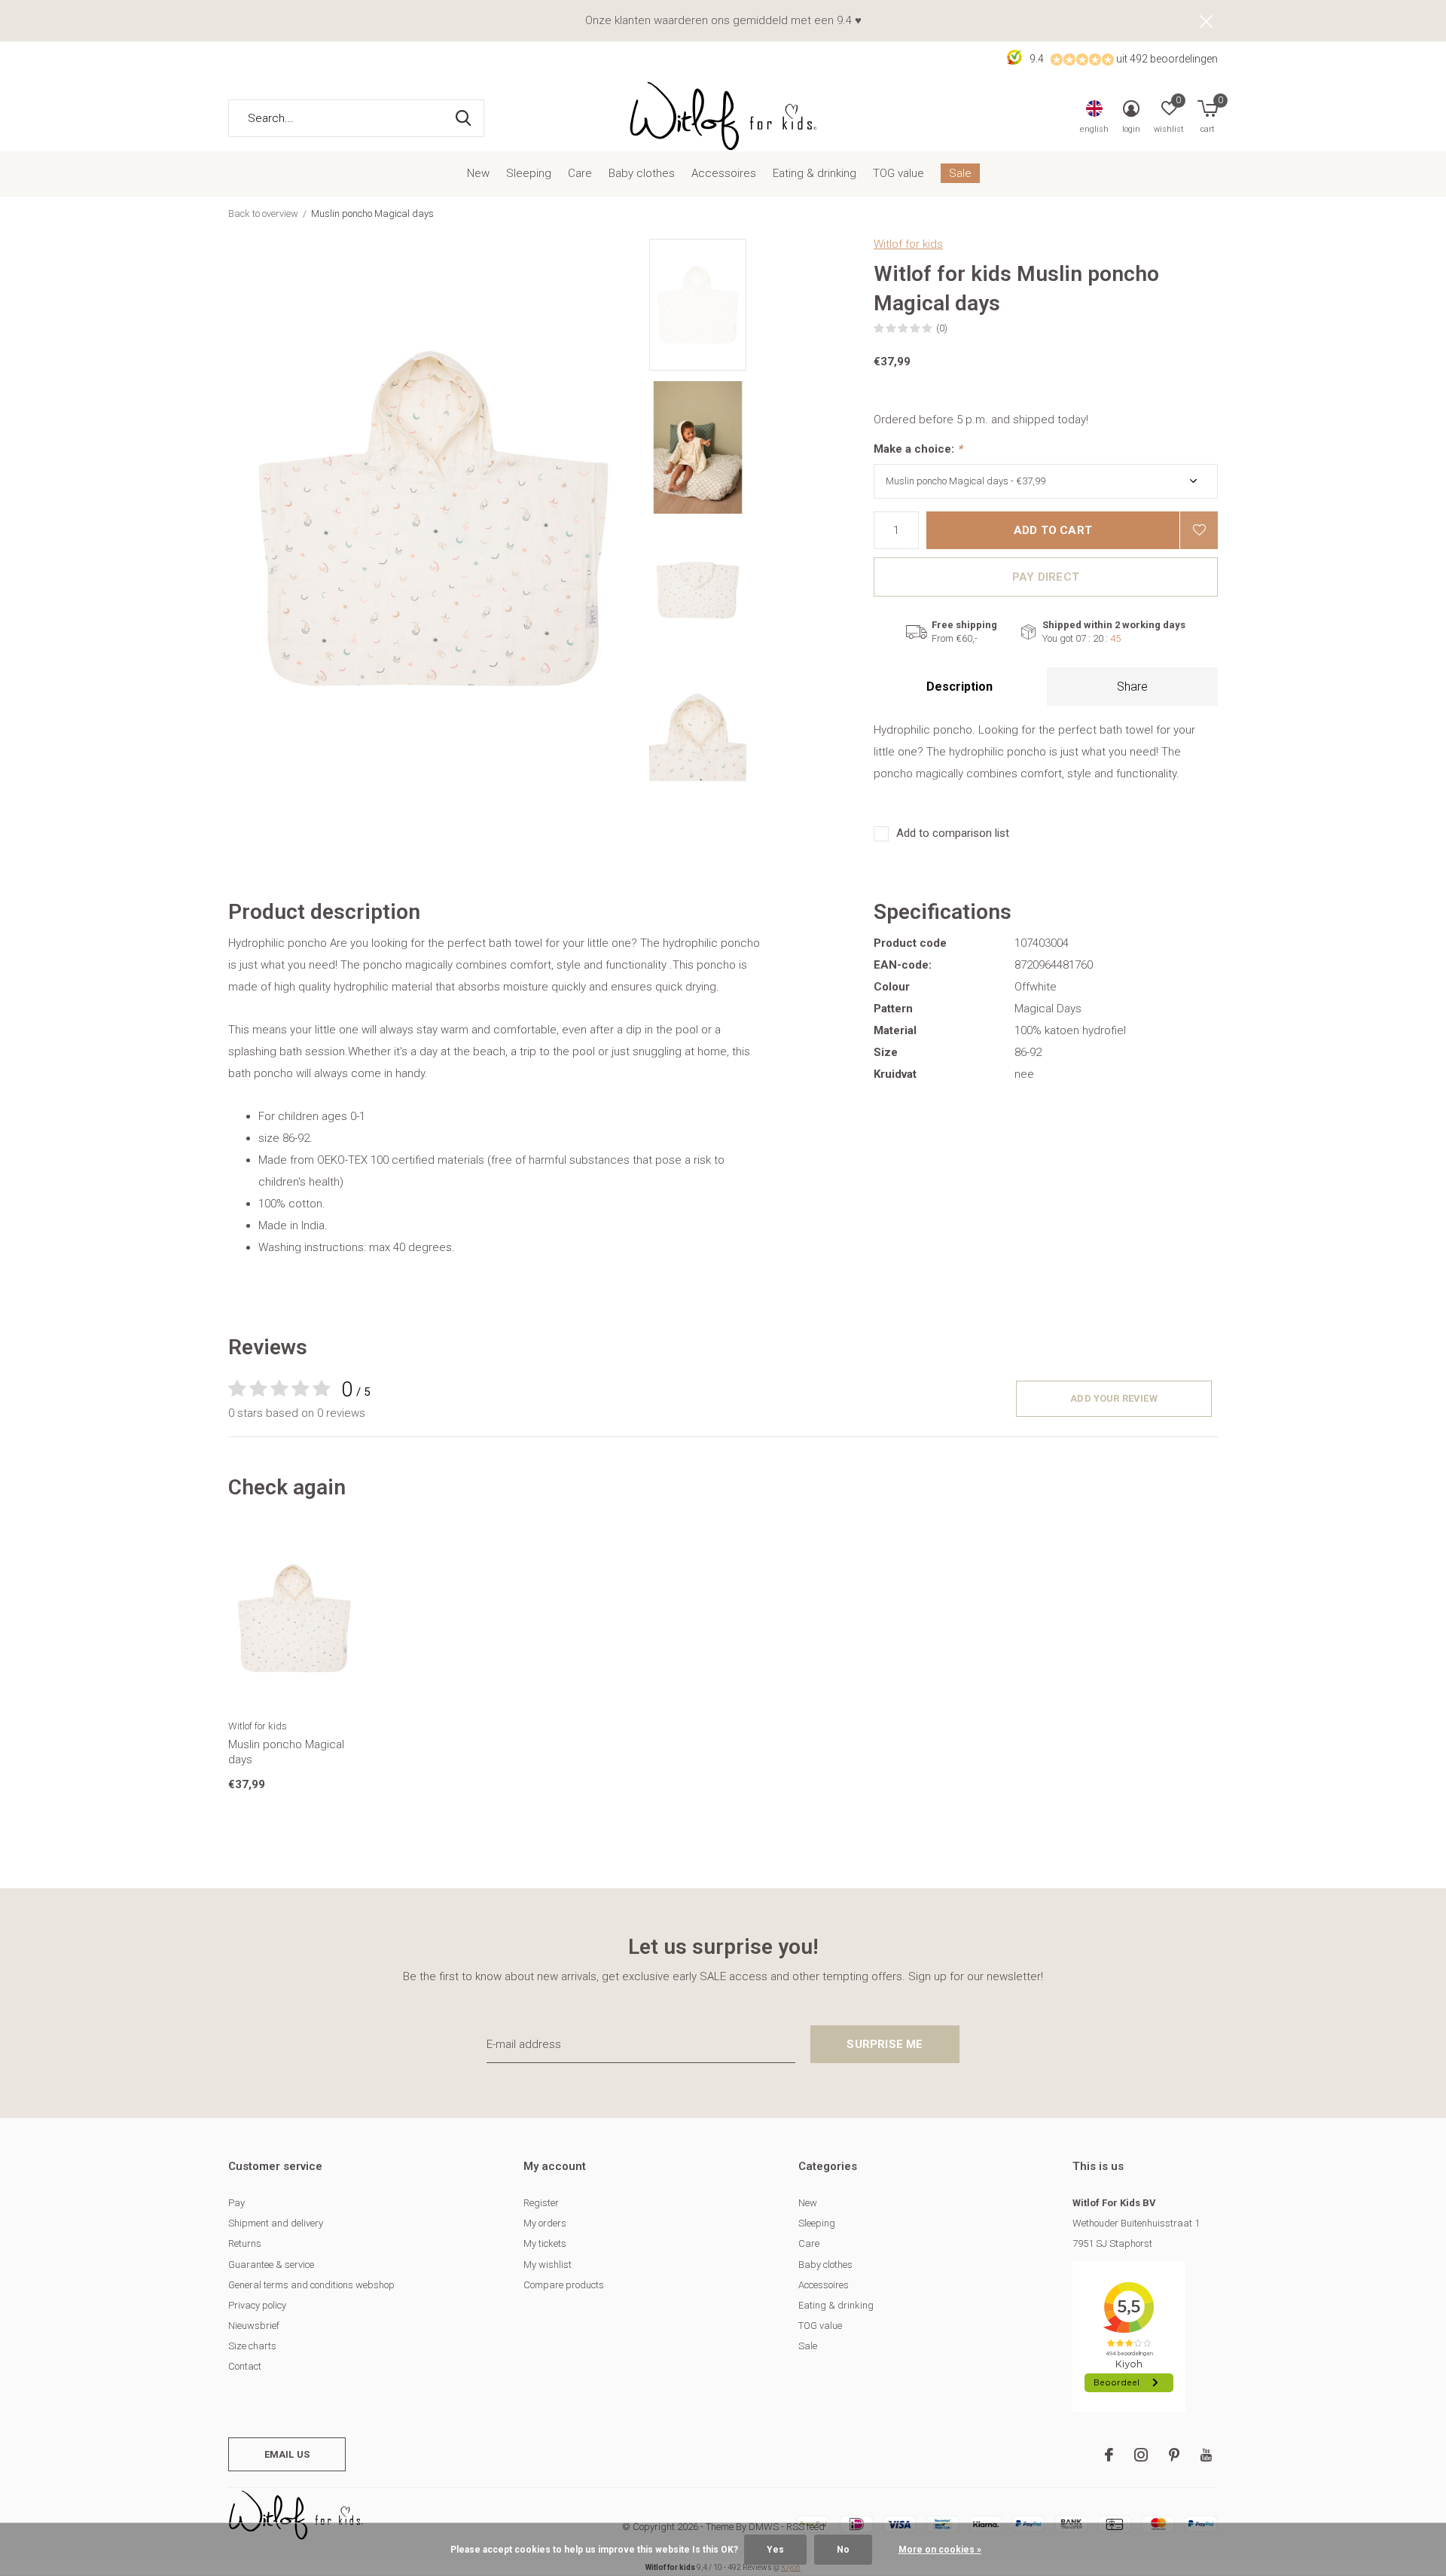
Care (580, 173)
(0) (942, 328)
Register (541, 2203)
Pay (236, 2203)
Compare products (564, 2285)
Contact (245, 2366)
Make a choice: (918, 449)
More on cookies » (940, 2550)
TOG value (898, 173)
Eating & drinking (815, 173)
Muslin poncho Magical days (286, 1752)
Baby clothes (642, 173)
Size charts (252, 2346)
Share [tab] (1132, 687)
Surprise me (885, 2044)
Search (463, 118)
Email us (287, 2454)
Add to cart (1053, 530)
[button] (757, 305)
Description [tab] (959, 687)
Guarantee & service (271, 2265)
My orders (545, 2223)
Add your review (1114, 1398)
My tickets (545, 2243)
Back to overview (263, 214)
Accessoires (724, 173)
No (843, 2550)
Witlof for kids (908, 244)
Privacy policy (257, 2305)
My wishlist (548, 2265)
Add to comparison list (953, 833)
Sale (960, 173)
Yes (775, 2550)
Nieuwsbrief (254, 2326)
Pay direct (1046, 577)
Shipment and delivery (276, 2223)
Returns (245, 2243)
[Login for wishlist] (1199, 530)
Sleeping (529, 173)
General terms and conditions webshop (311, 2285)
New (478, 173)
